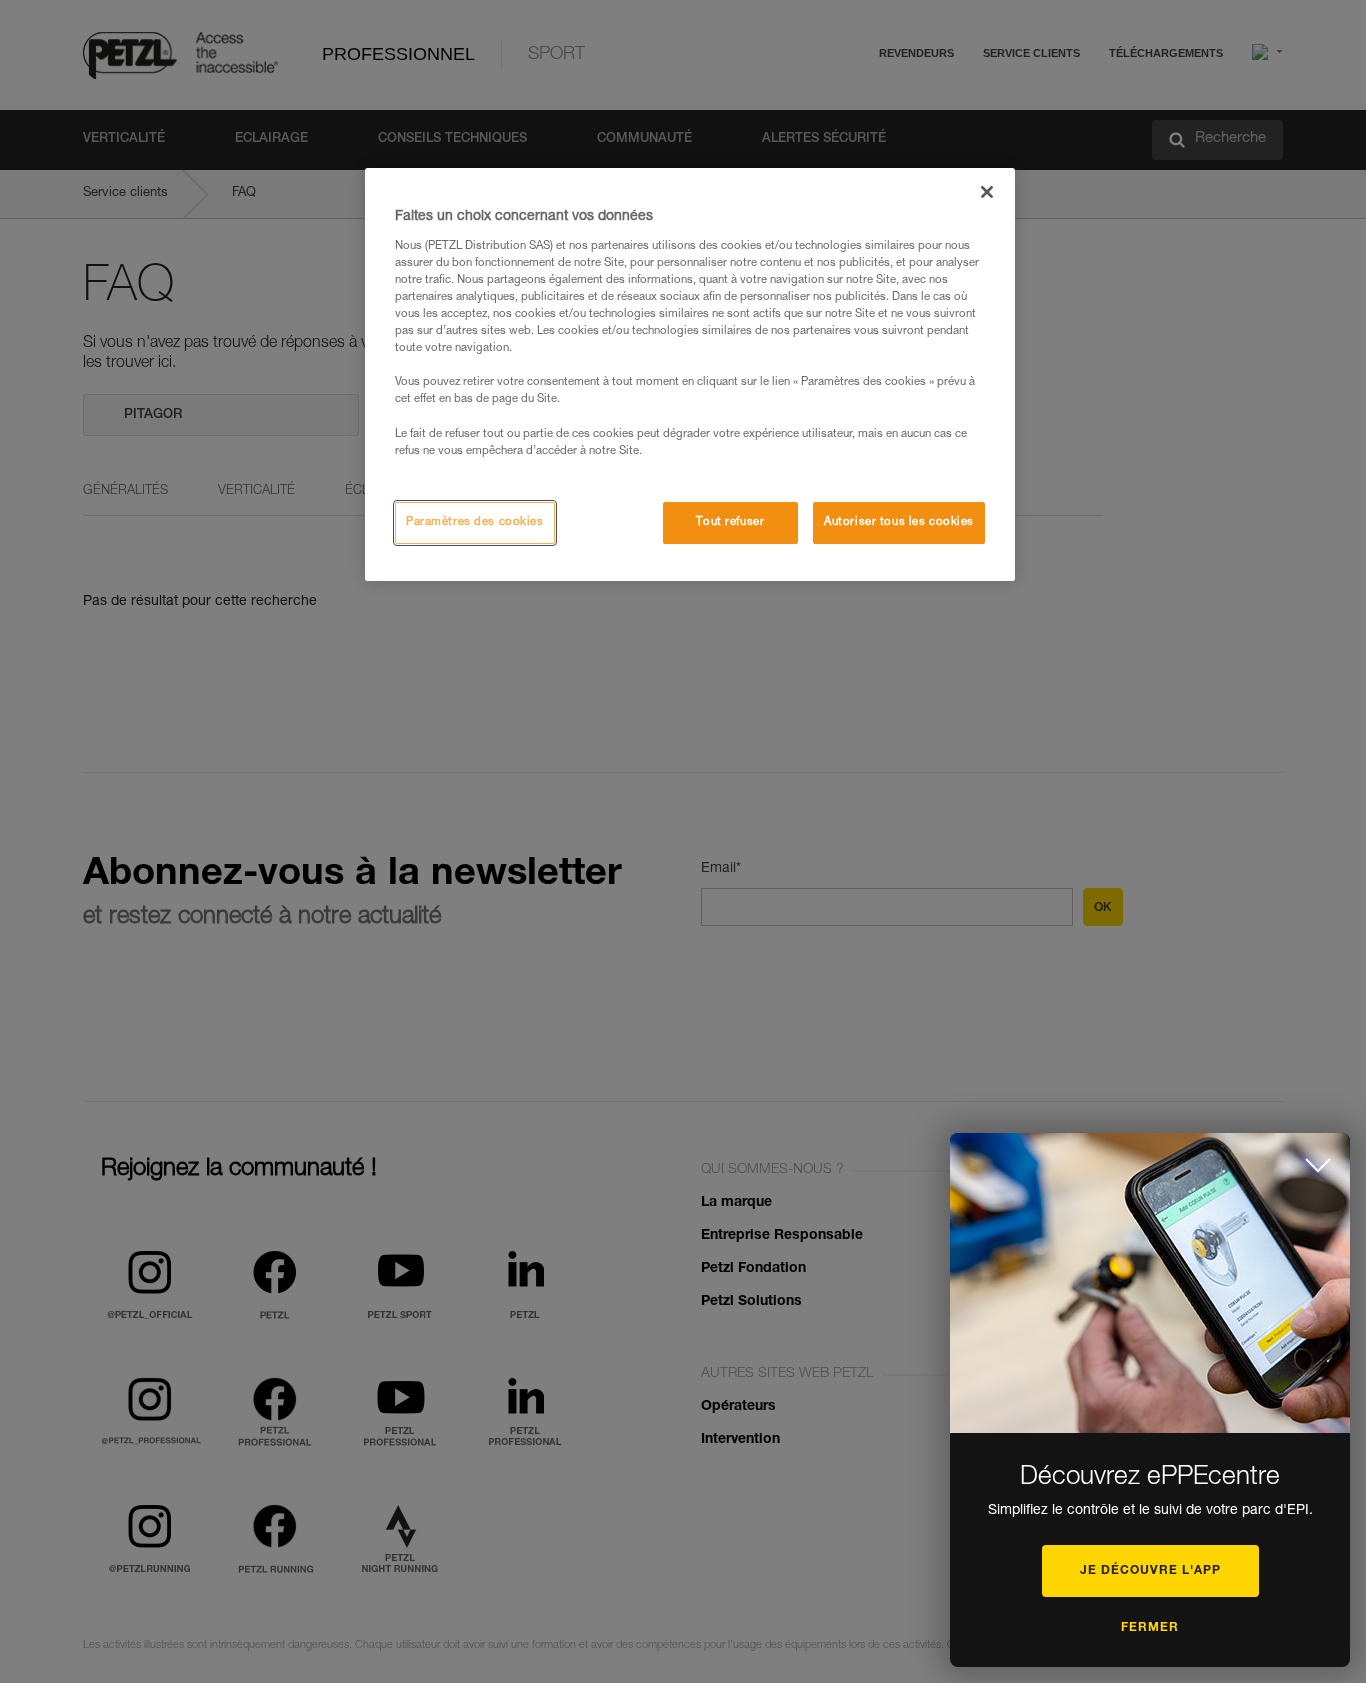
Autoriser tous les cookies (899, 522)
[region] (690, 374)
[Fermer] (987, 192)
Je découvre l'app (1150, 1571)
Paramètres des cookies (475, 522)
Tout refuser (730, 522)
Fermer (1150, 1628)
